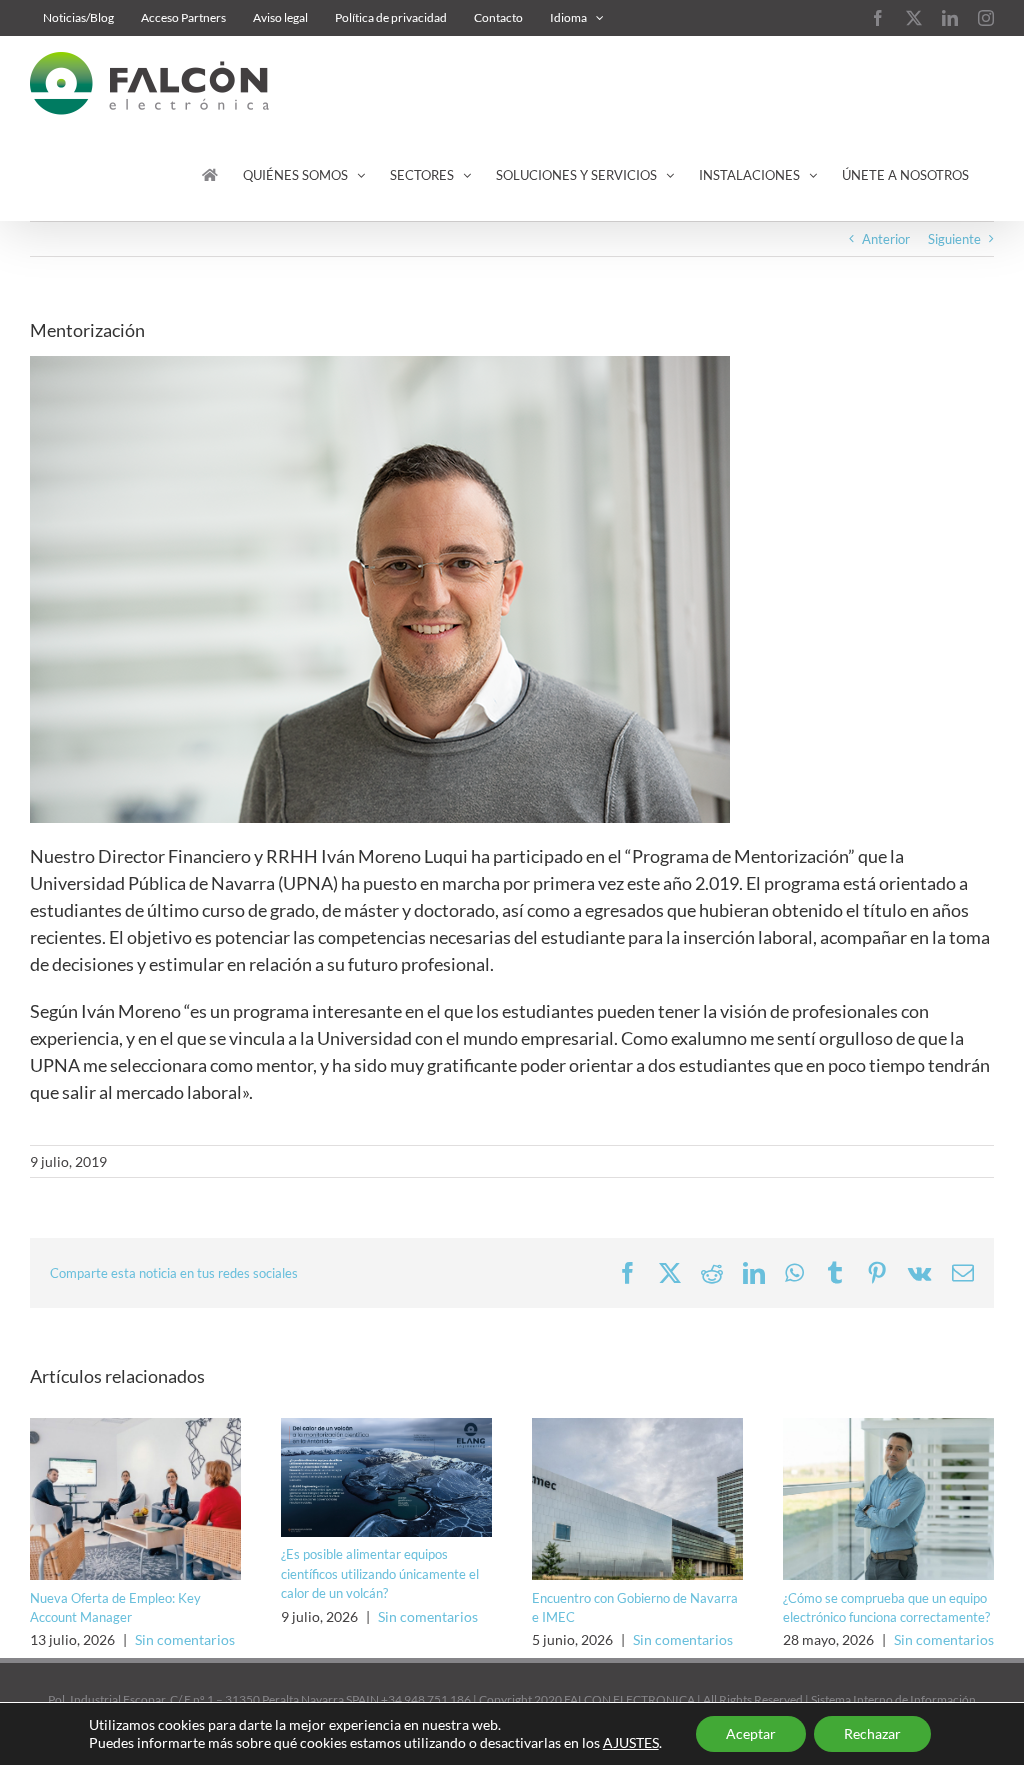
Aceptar (751, 1733)
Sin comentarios (185, 1639)
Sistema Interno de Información (893, 1699)
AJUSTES (631, 1742)
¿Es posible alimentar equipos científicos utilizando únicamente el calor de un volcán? (380, 1573)
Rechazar (872, 1733)
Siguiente (954, 239)
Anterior (886, 239)
